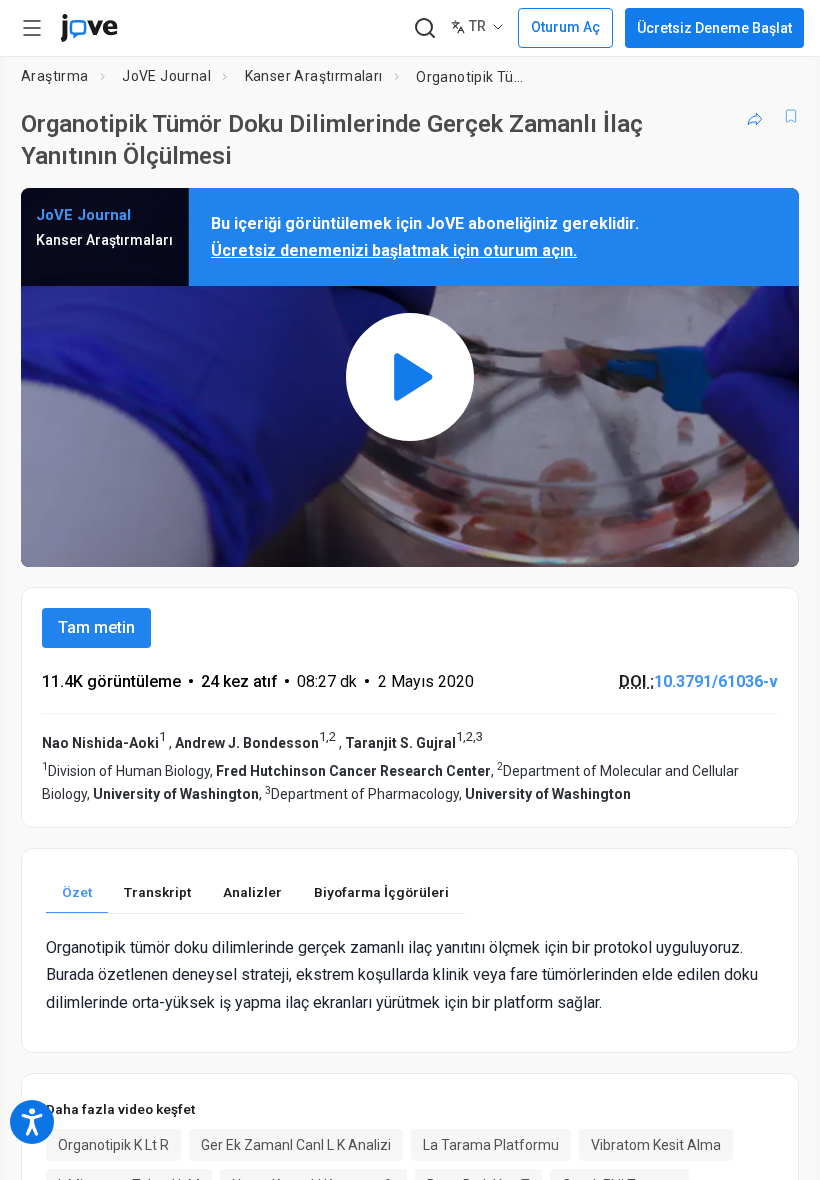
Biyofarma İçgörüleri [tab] (381, 892)
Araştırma (55, 76)
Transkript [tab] (157, 892)
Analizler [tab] (252, 892)
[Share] (755, 116)
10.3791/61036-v (716, 681)
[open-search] (424, 28)
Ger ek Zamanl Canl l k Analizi (296, 1145)
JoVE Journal (166, 76)
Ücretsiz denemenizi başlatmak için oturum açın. (394, 250)
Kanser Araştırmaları (314, 76)
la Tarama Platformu (491, 1145)
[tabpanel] (410, 975)
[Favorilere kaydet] (791, 116)
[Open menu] (32, 28)
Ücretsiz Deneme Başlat (714, 28)
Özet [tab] (77, 892)
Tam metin (96, 627)
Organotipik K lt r (113, 1145)
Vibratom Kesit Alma (656, 1145)
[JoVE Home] (89, 28)
